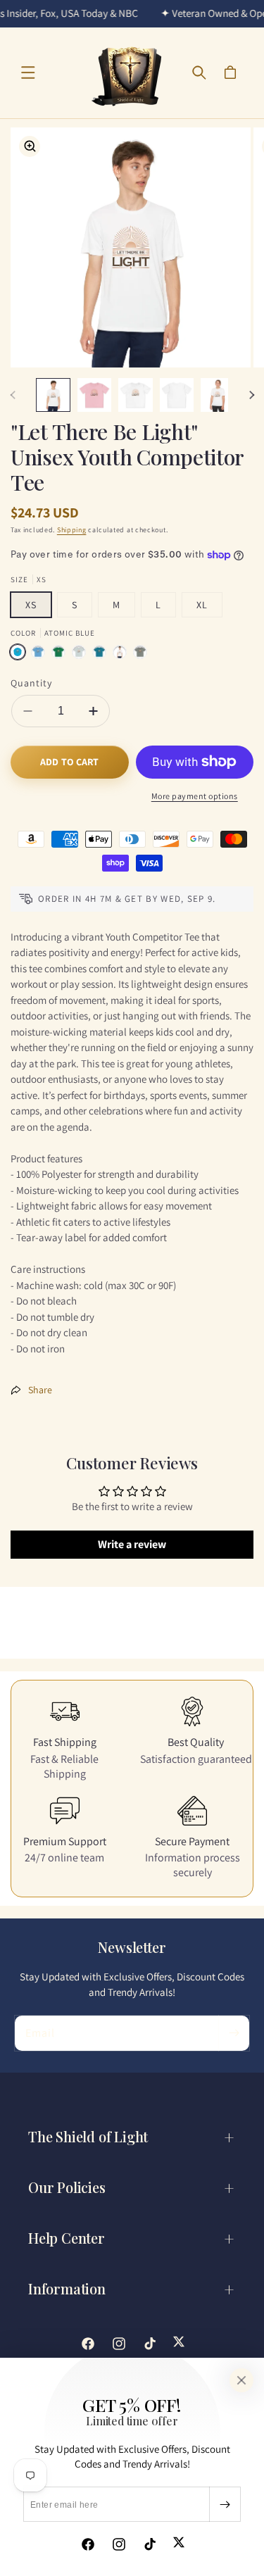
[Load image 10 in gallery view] (177, 395)
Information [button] (67, 2288)
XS (31, 605)
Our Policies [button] (67, 2187)
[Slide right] (251, 395)
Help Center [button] (67, 2238)
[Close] (241, 2380)
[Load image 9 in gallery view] (136, 395)
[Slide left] (13, 395)
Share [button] (40, 1390)
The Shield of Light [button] (88, 2136)
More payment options (195, 796)
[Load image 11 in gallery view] (218, 395)
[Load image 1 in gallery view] (53, 395)
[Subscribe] (225, 2504)
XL (202, 605)
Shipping (72, 530)
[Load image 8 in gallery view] (95, 395)
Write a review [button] (132, 1544)
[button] (28, 73)
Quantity (31, 683)
